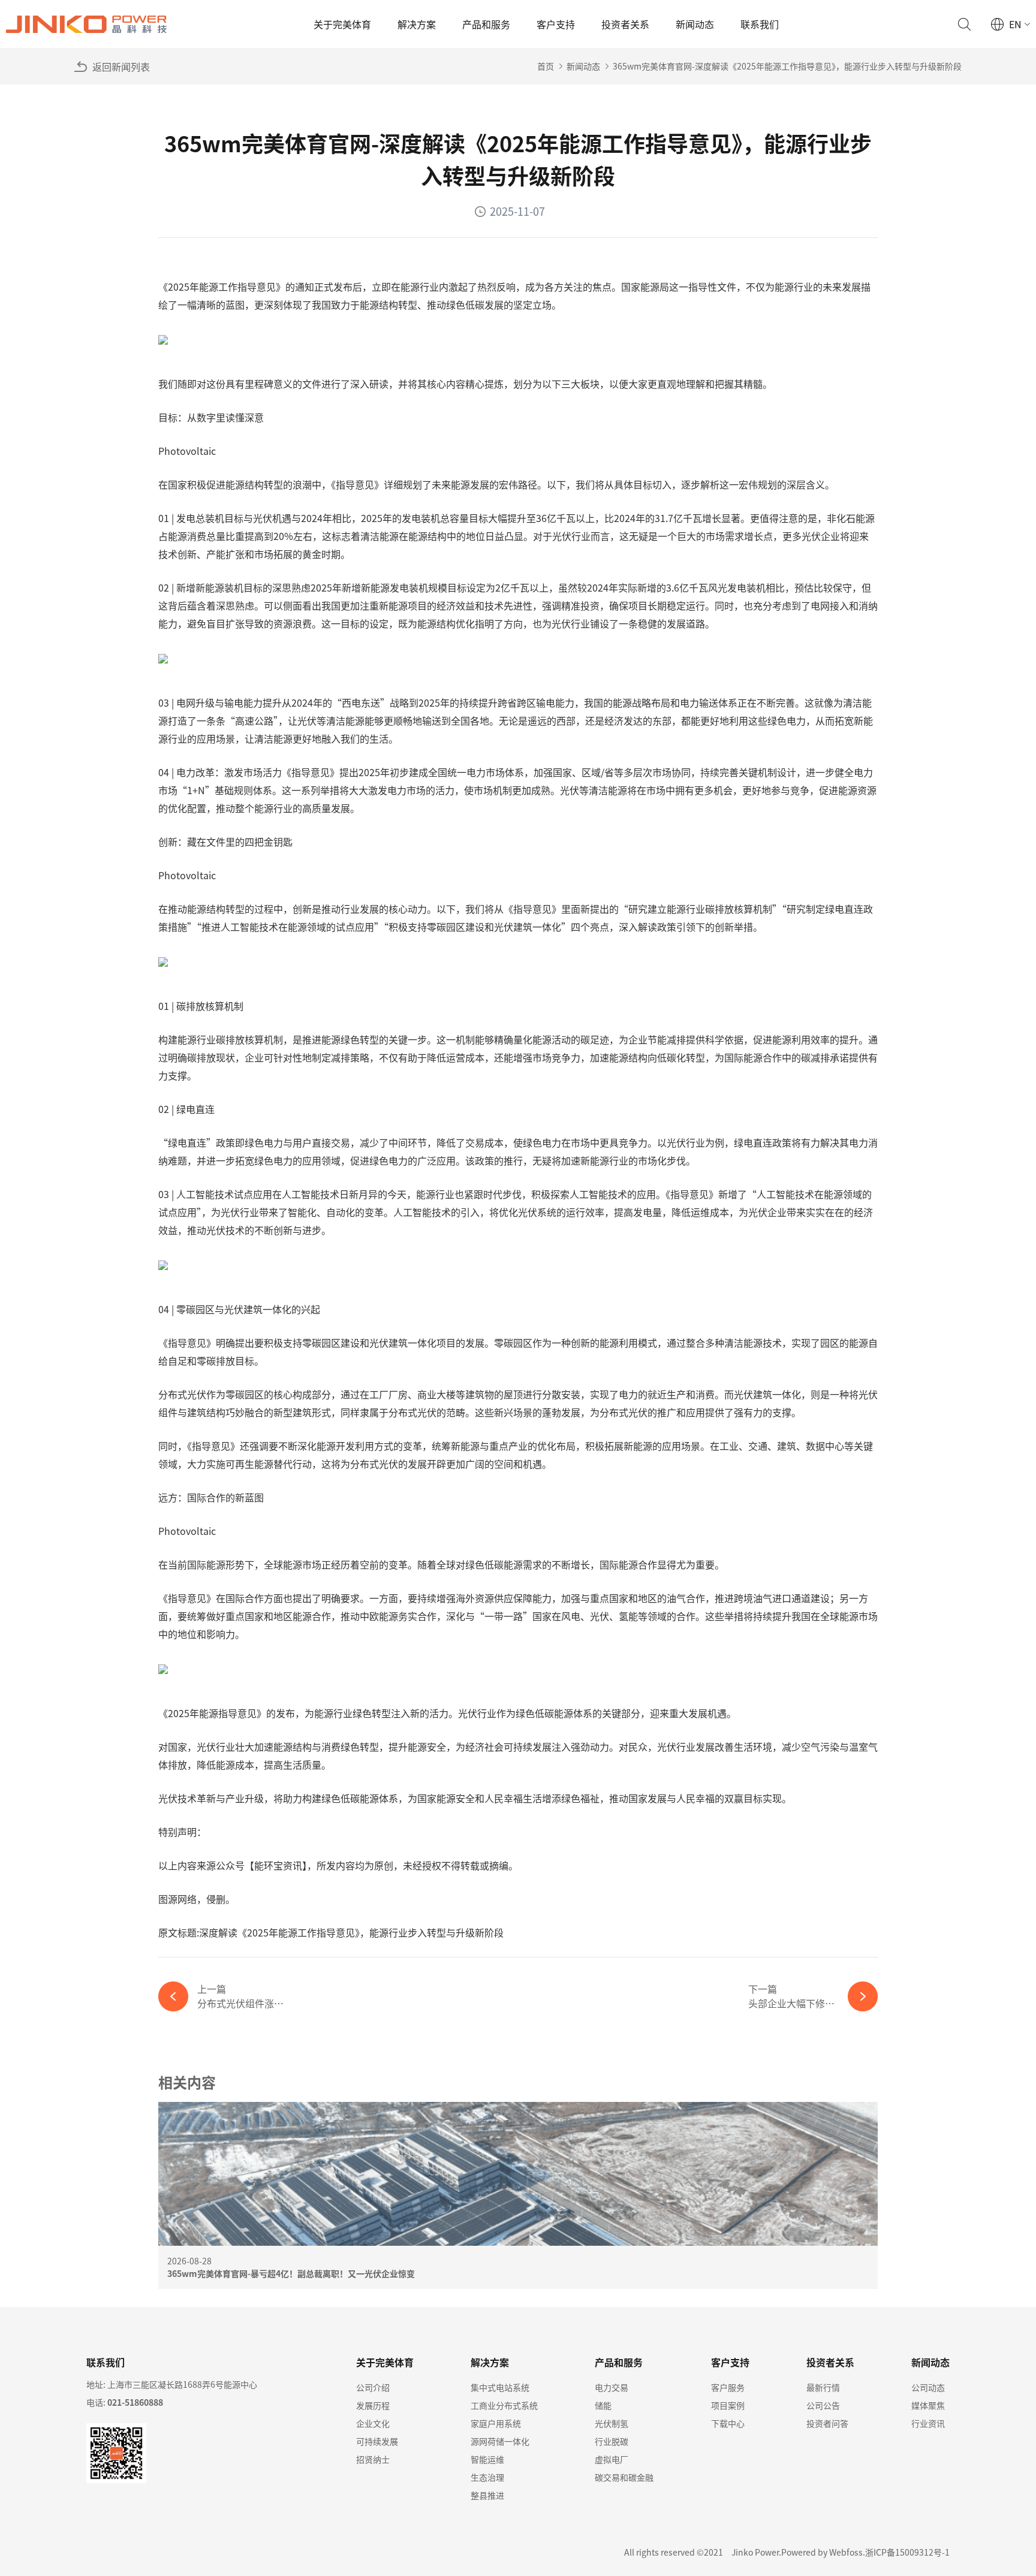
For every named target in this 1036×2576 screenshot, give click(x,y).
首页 (546, 66)
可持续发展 (377, 2441)
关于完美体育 (342, 24)
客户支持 (556, 24)
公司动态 (928, 2387)
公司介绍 (373, 2387)
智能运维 (487, 2459)
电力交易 (612, 2387)
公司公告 (823, 2405)
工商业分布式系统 (504, 2405)
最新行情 (823, 2387)
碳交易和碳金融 (624, 2477)
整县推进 (487, 2495)
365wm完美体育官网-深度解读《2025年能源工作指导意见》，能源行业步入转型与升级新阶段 (787, 66)
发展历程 (373, 2405)
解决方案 (417, 24)
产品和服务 (486, 24)
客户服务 (728, 2387)
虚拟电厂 (612, 2459)
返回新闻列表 (121, 67)
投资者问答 (827, 2423)
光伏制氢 (612, 2423)
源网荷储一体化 (500, 2441)
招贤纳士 (373, 2459)
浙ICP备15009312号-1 (907, 2552)
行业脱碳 (612, 2441)
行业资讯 (928, 2423)
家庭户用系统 (496, 2423)
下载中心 (728, 2423)
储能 (603, 2405)
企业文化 (373, 2423)
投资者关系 (625, 24)
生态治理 (487, 2477)
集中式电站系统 (500, 2387)
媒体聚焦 (928, 2405)
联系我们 (760, 24)
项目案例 (728, 2405)
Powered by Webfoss (822, 2552)
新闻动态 (695, 24)
